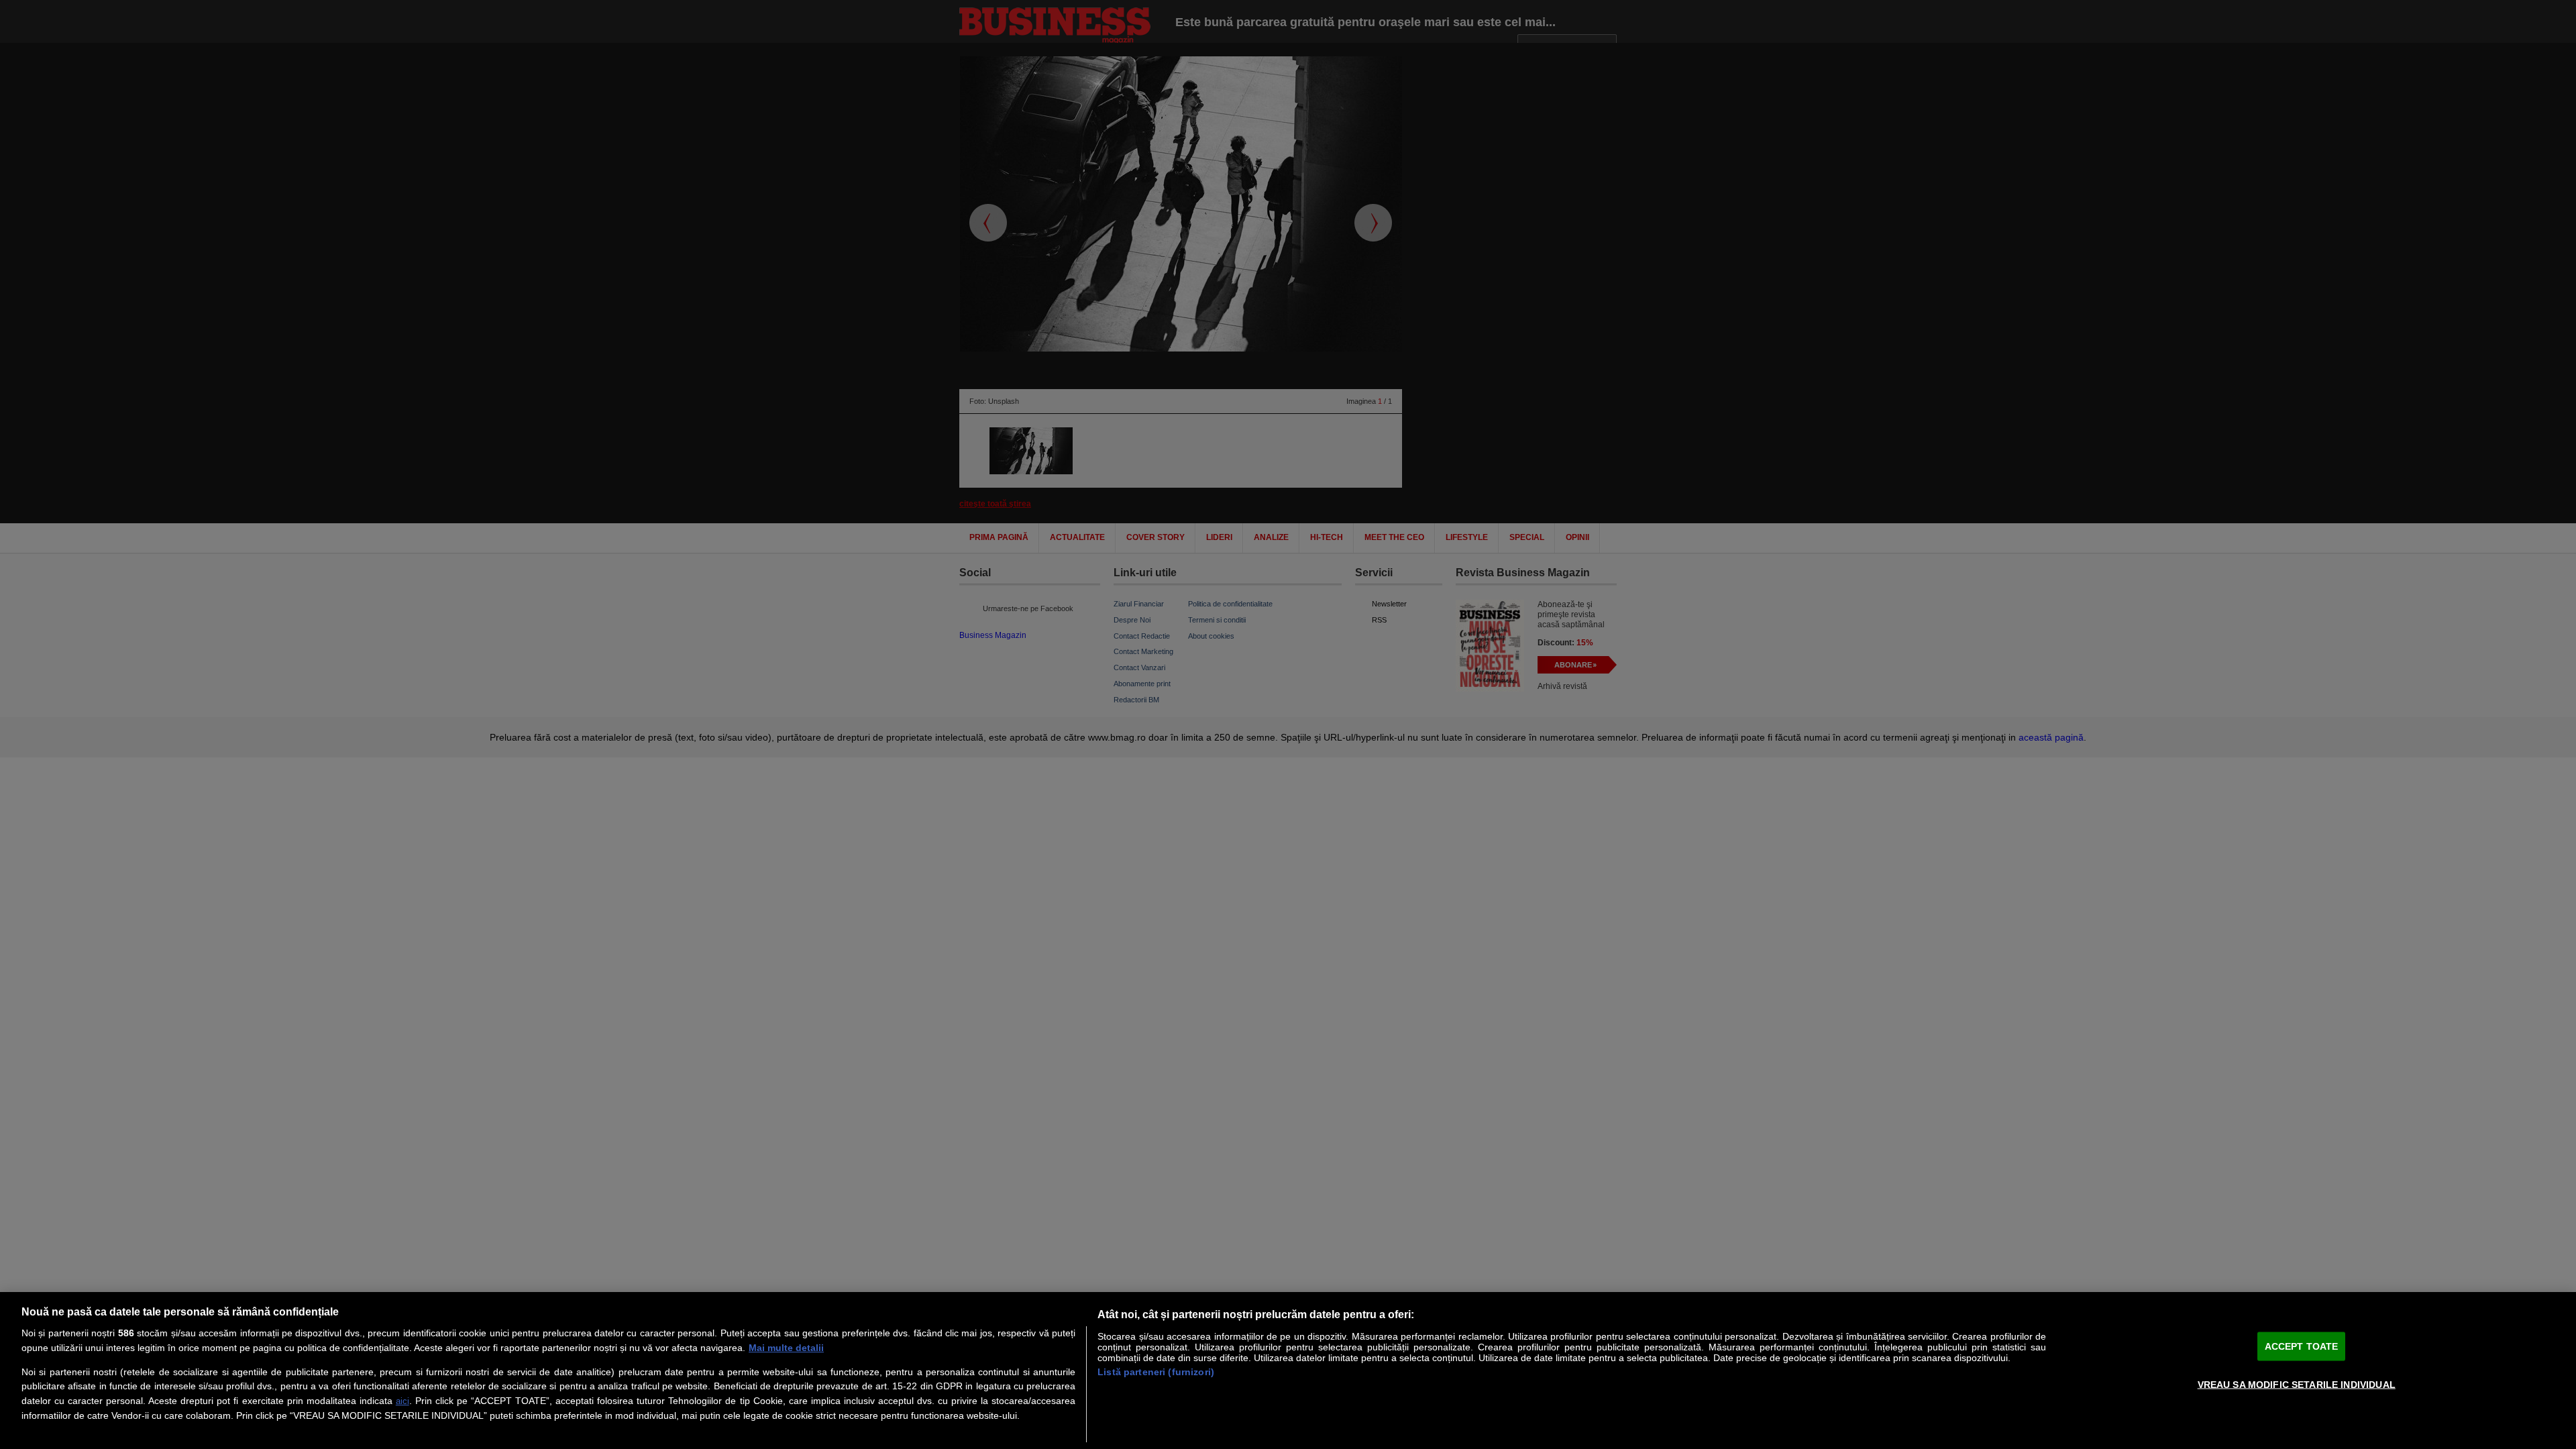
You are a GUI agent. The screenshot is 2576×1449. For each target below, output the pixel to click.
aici (402, 1401)
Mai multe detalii (786, 1348)
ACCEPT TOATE (2302, 1346)
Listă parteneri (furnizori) (1156, 1372)
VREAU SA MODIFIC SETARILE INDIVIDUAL (2297, 1384)
